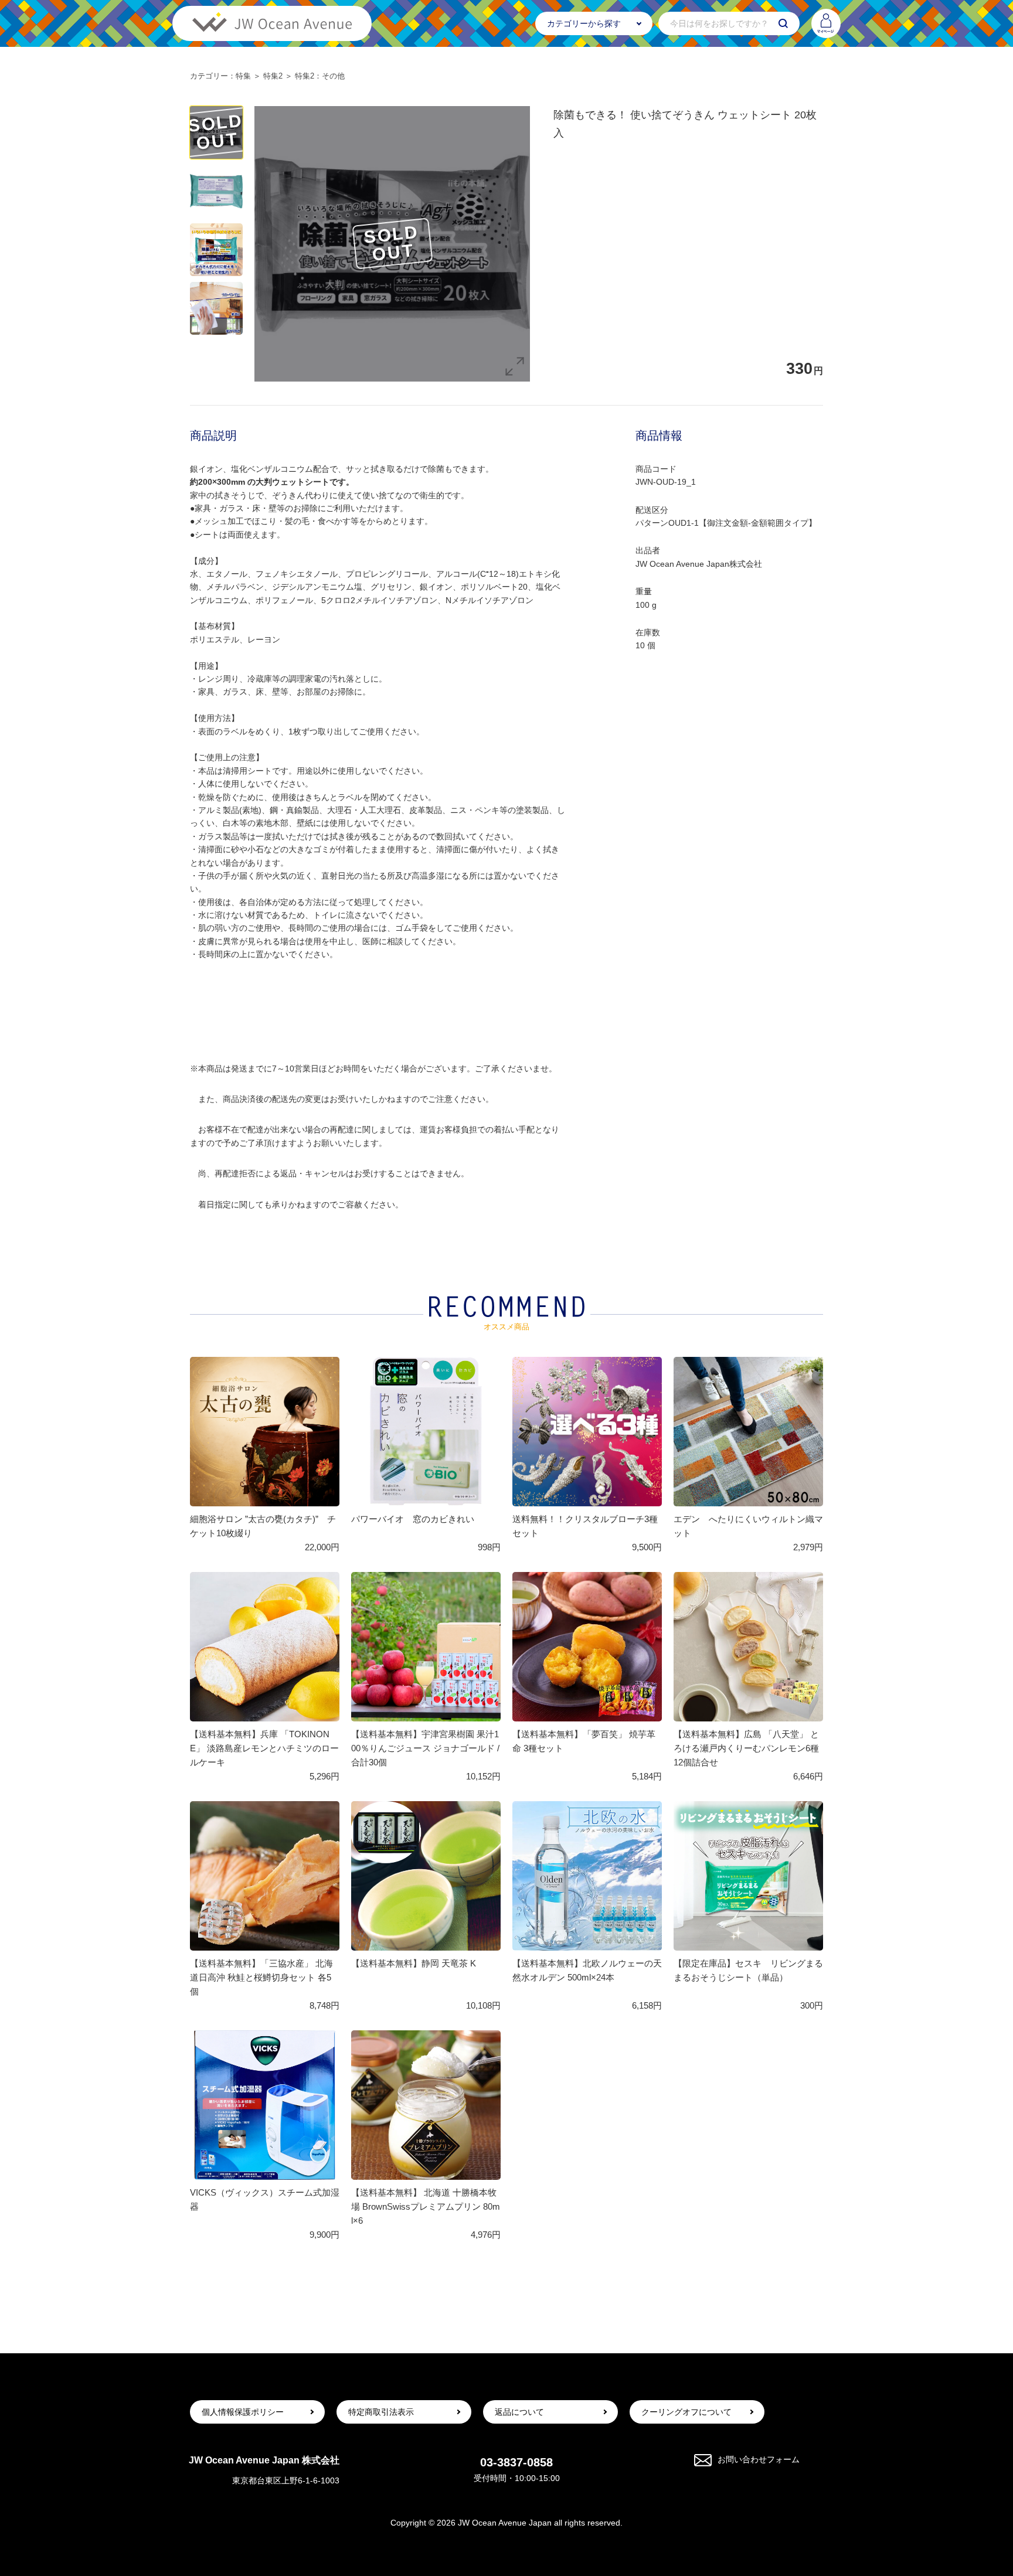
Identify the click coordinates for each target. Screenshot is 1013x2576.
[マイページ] (826, 23)
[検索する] (783, 23)
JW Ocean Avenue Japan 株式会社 (264, 2460)
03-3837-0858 (516, 2462)
